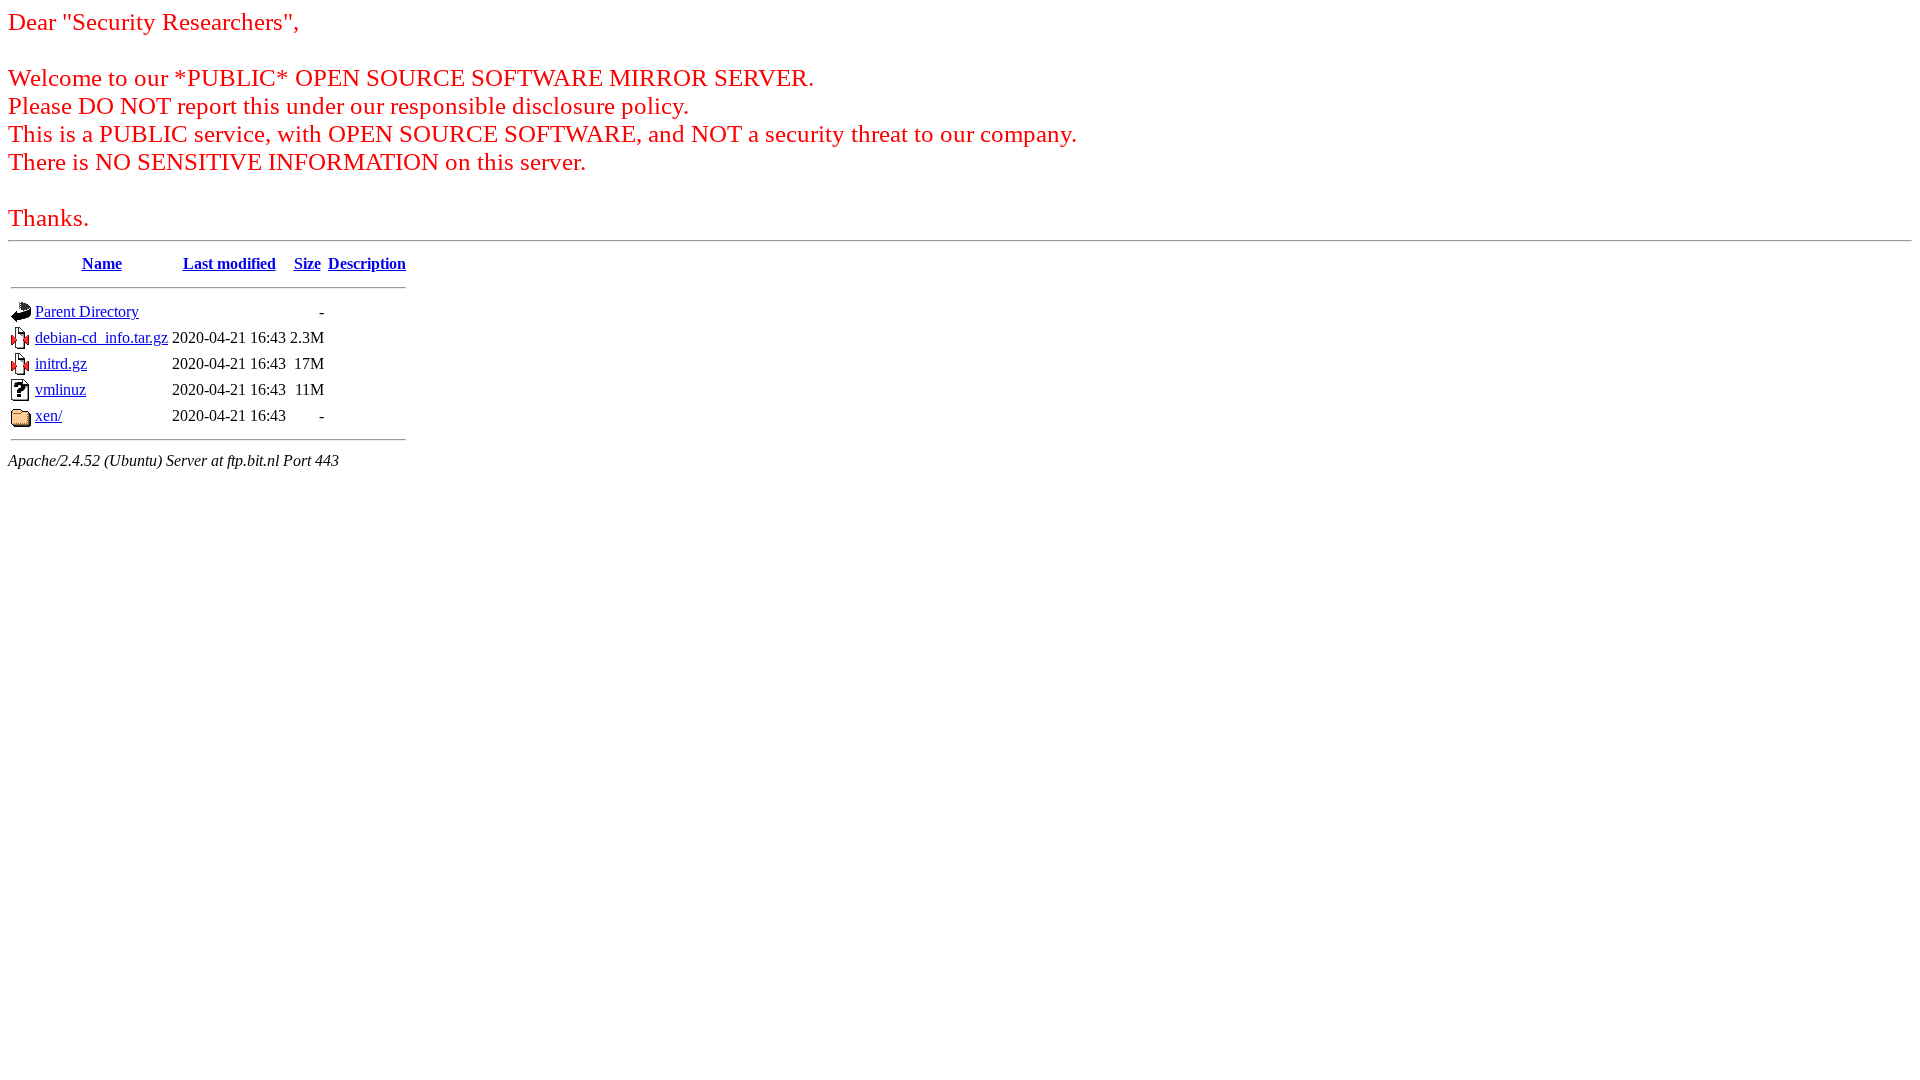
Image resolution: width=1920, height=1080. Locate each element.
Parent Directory (87, 311)
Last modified (229, 263)
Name (102, 263)
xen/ (48, 415)
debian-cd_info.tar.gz (101, 337)
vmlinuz (60, 389)
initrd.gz (61, 363)
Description (367, 263)
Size (307, 263)
